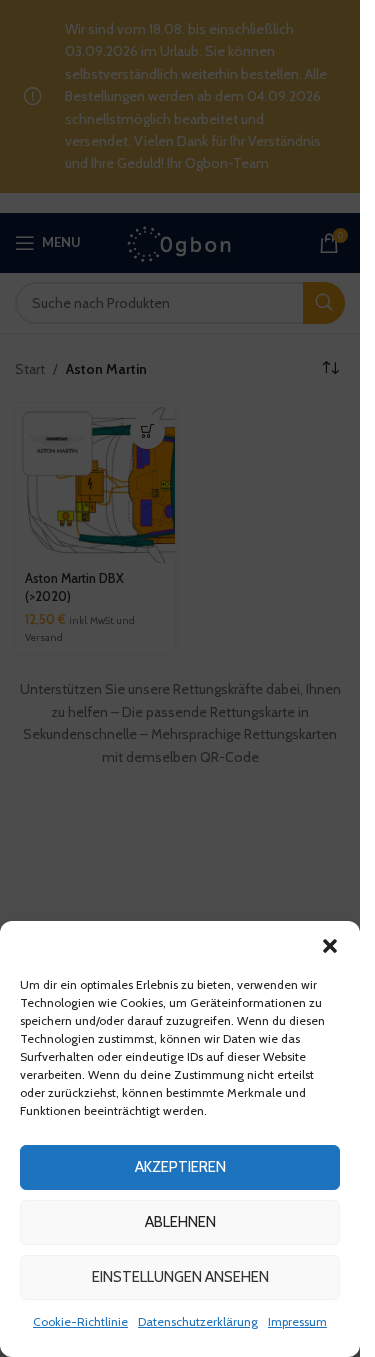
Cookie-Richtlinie (80, 1321)
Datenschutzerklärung (198, 1321)
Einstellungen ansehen (180, 1277)
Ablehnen (180, 1222)
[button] (330, 946)
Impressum (297, 1321)
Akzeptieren (180, 1167)
